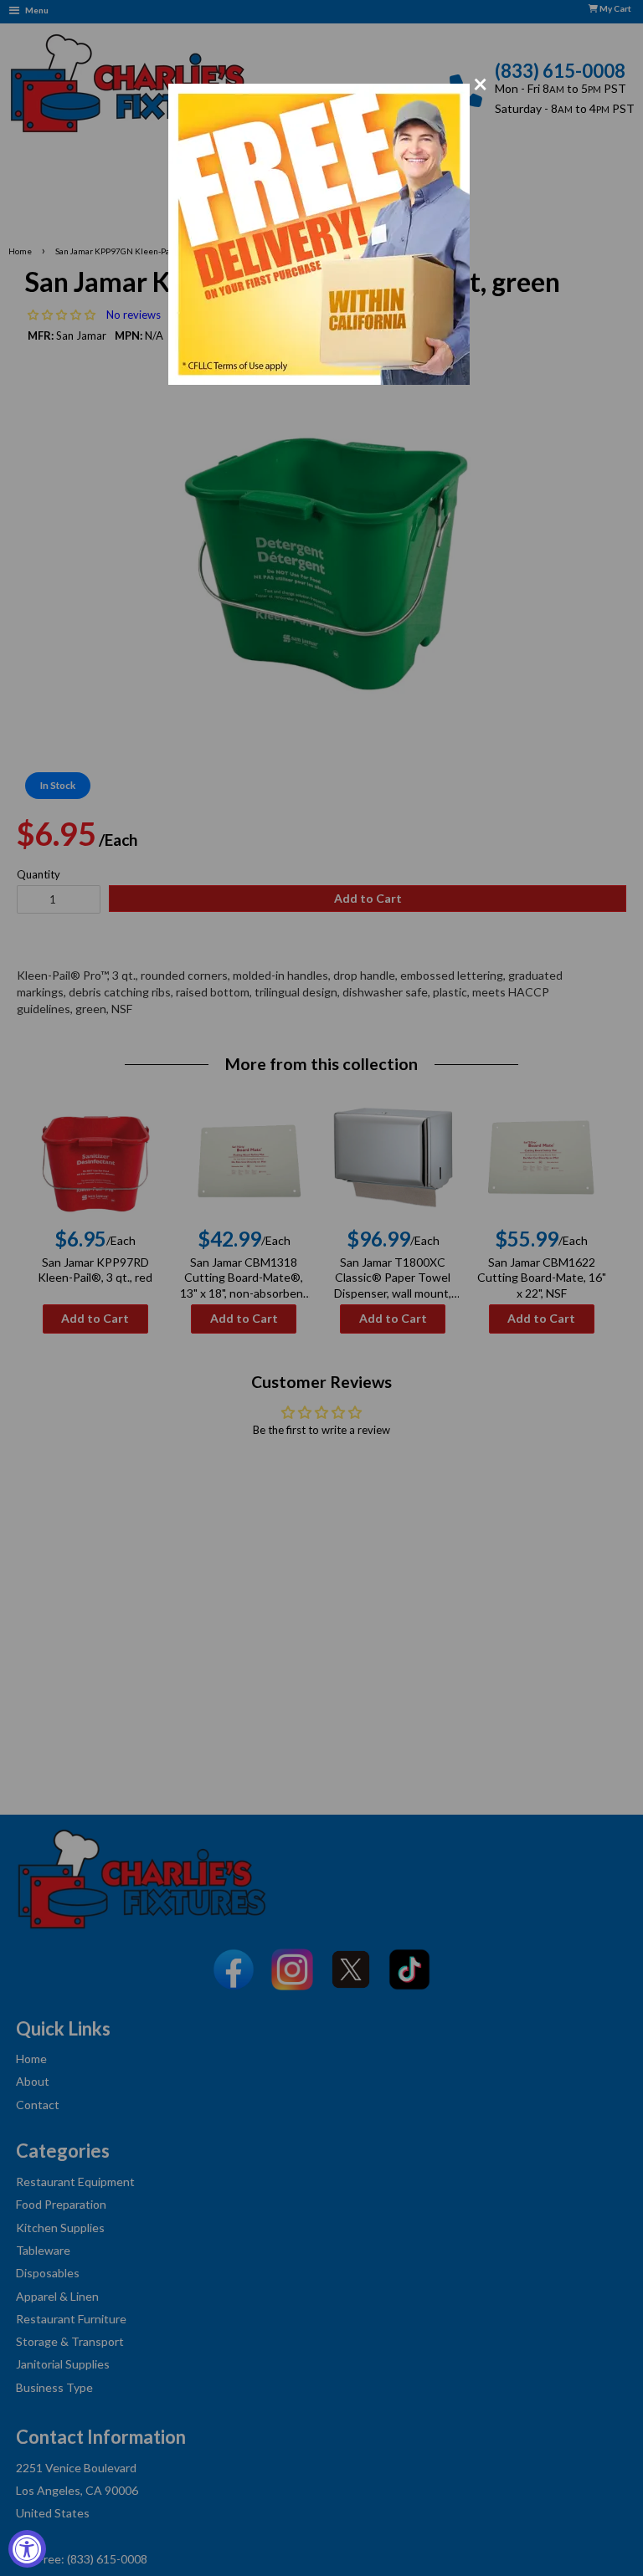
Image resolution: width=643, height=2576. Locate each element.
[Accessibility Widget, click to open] (27, 2549)
